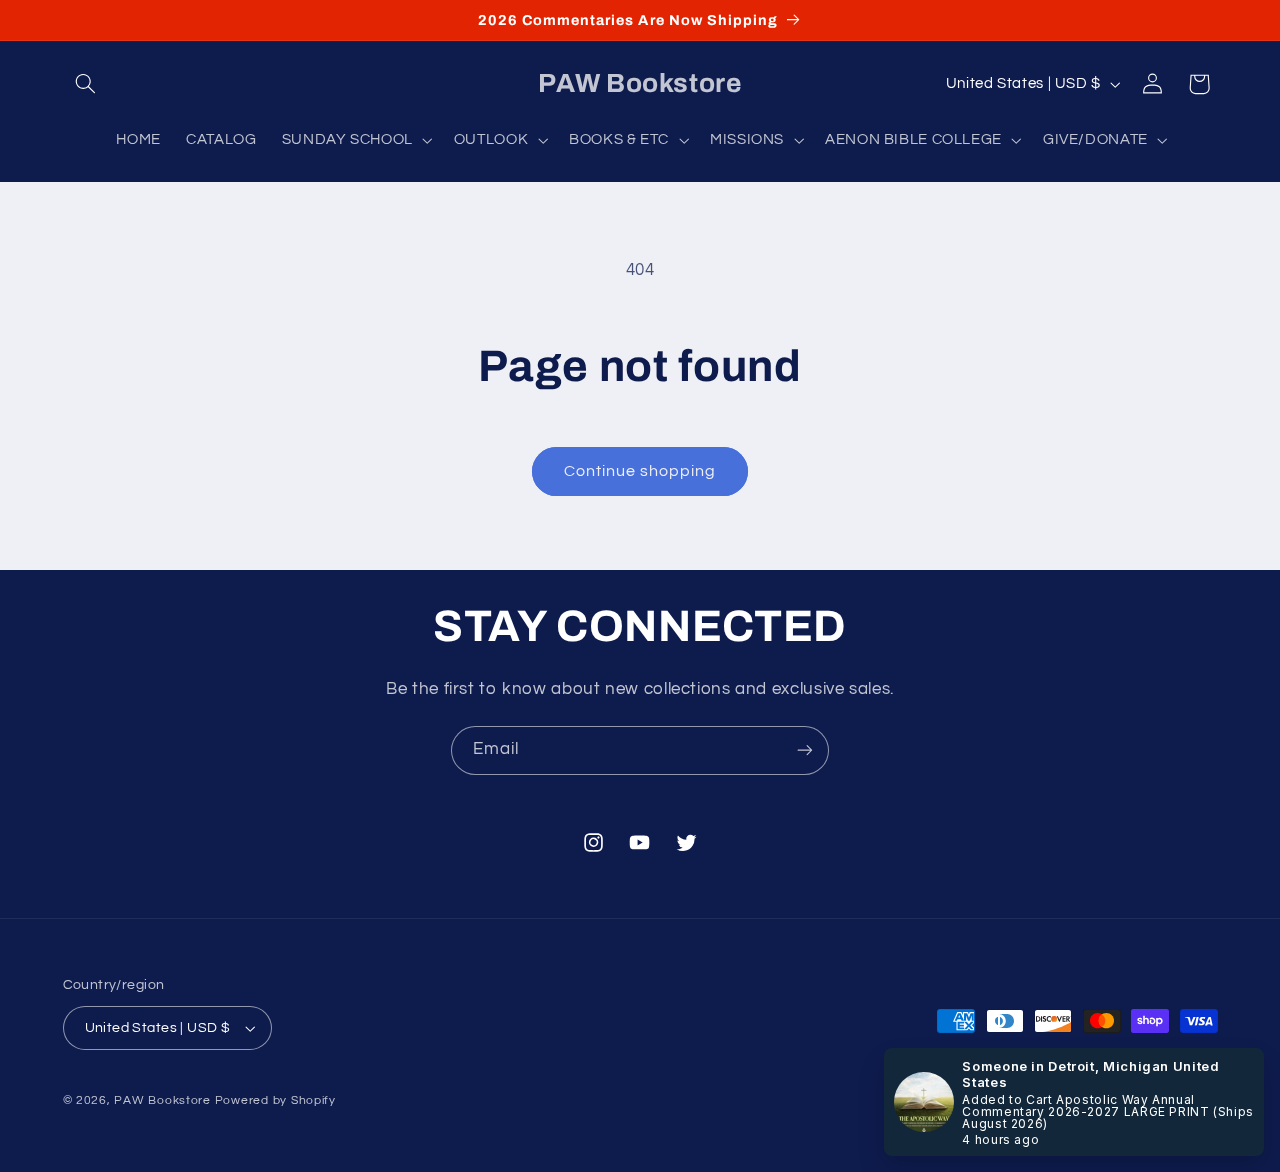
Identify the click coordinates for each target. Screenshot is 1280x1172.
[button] (86, 84)
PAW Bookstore (162, 1100)
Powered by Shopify (275, 1100)
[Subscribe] (805, 750)
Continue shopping (640, 471)
